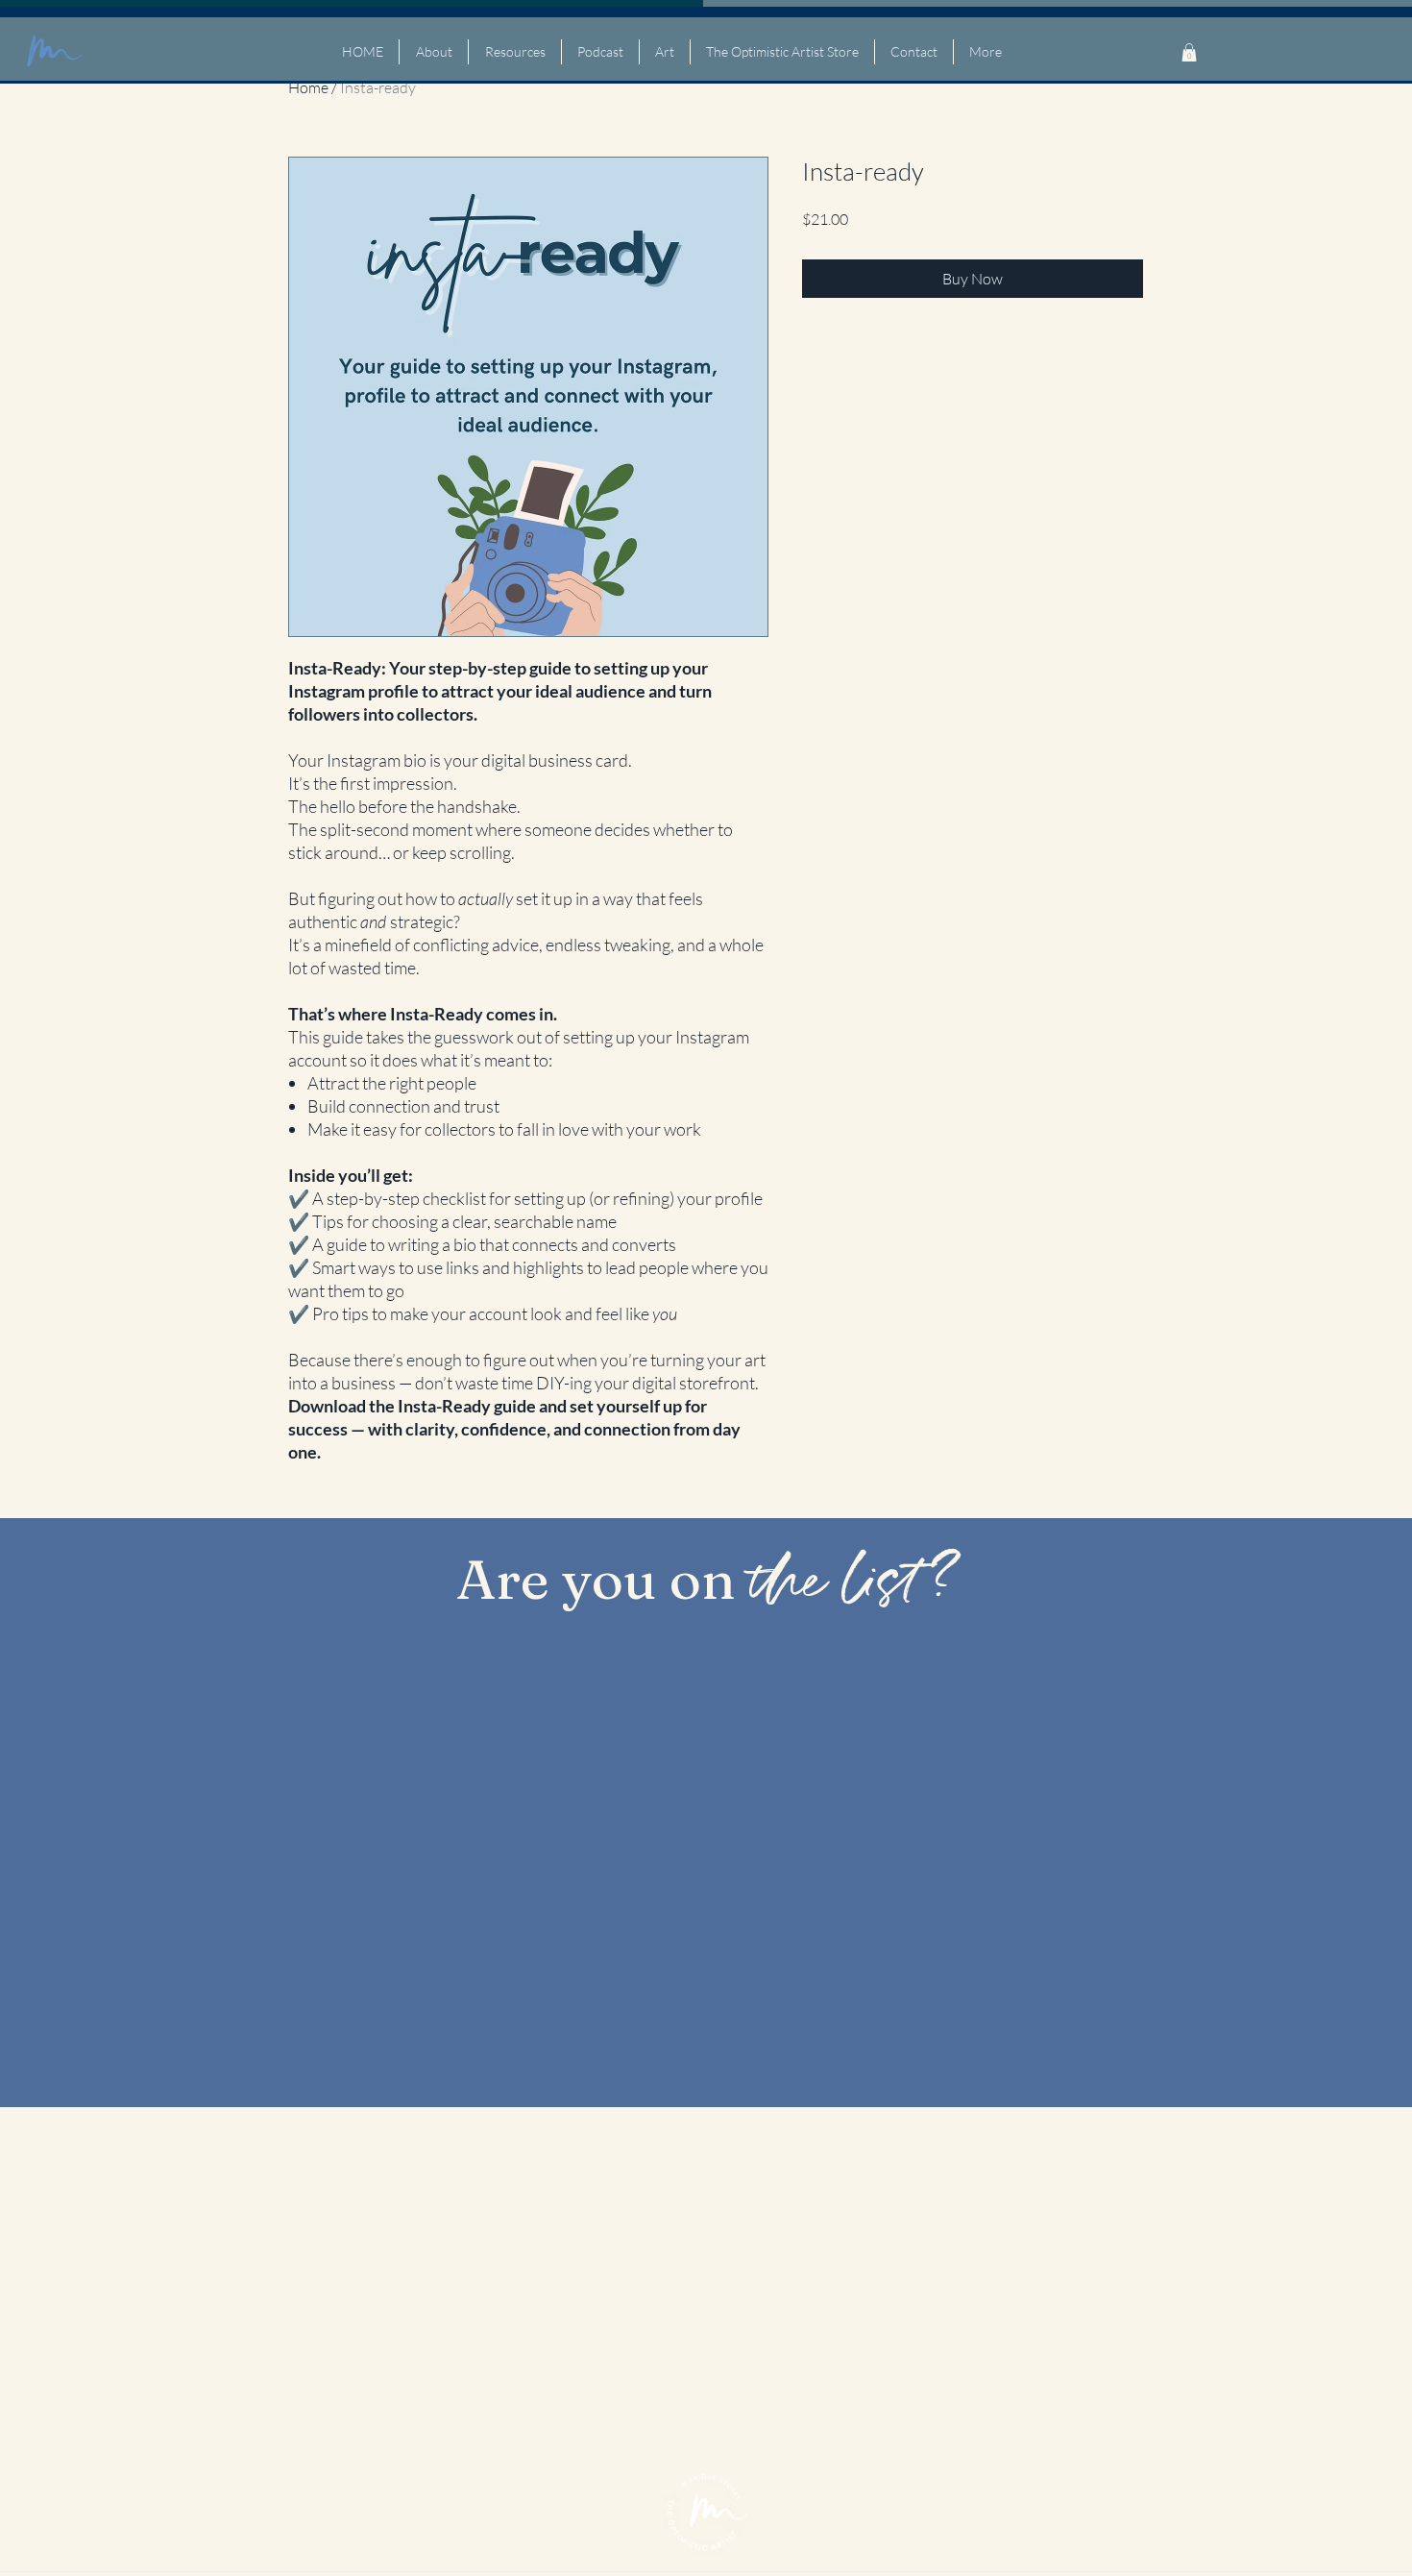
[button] (1189, 52)
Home (308, 87)
